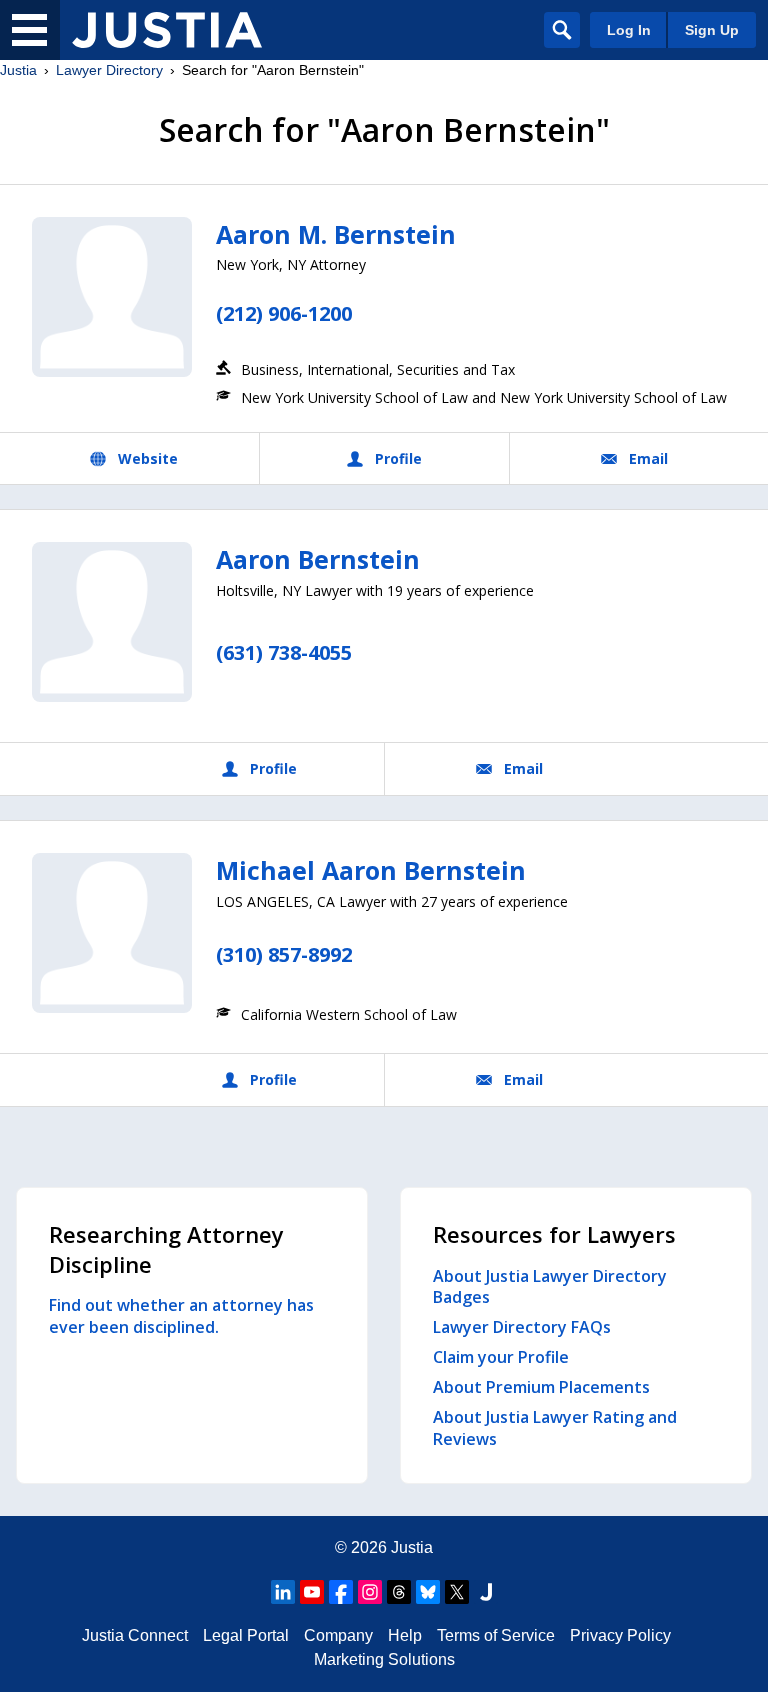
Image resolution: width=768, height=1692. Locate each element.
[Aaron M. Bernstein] (112, 297)
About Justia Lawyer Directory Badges (550, 1287)
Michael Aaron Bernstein (371, 870)
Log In (629, 30)
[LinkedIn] (283, 1592)
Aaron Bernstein (318, 559)
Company (338, 1635)
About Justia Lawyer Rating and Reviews (555, 1428)
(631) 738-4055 (284, 652)
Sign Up (712, 30)
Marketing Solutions (384, 1659)
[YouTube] (312, 1592)
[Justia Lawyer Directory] (167, 30)
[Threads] (399, 1592)
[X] (457, 1592)
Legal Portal (246, 1635)
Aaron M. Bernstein (336, 234)
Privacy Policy (620, 1635)
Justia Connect (135, 1635)
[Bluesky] (428, 1592)
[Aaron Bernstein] (112, 622)
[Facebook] (341, 1592)
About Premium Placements (541, 1387)
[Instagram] (370, 1592)
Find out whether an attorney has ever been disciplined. (181, 1316)
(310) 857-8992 (284, 954)
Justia (18, 70)
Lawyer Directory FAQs (522, 1327)
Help (405, 1635)
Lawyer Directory (109, 70)
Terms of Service (496, 1635)
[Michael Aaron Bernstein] (112, 933)
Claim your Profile (501, 1357)
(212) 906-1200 (284, 313)
